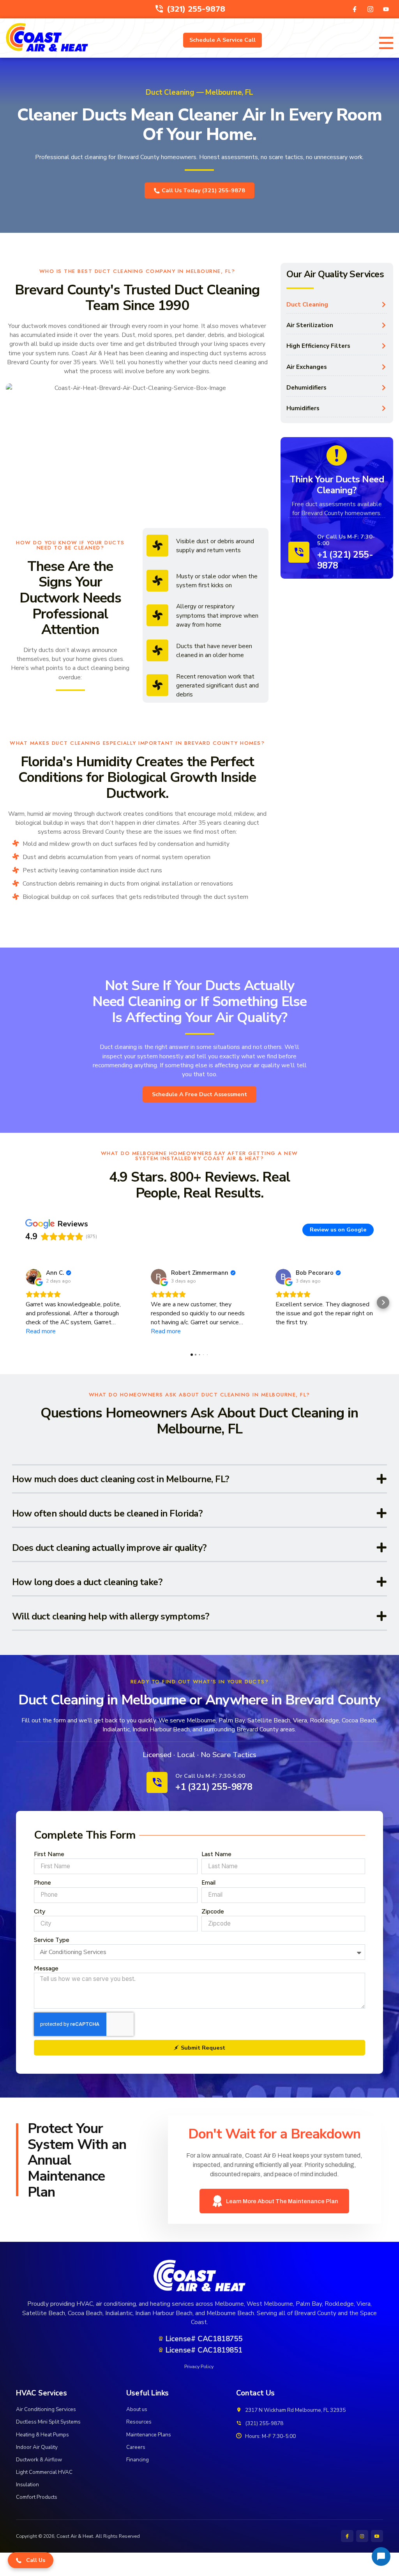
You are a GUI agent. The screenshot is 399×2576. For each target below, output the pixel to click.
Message (46, 1968)
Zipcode (213, 1911)
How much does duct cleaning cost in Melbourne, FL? (121, 1479)
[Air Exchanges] (384, 367)
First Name (49, 1854)
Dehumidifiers (306, 387)
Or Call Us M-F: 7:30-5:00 (346, 540)
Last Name (216, 1854)
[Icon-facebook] (355, 9)
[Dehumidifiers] (384, 388)
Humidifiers (303, 408)
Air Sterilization (310, 325)
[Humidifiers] (384, 408)
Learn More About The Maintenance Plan (282, 2201)
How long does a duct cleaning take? (87, 1582)
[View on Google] (34, 1277)
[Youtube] (386, 9)
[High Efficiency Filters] (384, 346)
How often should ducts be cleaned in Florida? (107, 1513)
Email (208, 1882)
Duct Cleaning (307, 304)
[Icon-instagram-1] (370, 9)
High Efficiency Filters (318, 346)
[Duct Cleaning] (384, 305)
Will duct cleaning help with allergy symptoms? (111, 1616)
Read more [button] (41, 1331)
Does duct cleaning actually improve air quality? (109, 1548)
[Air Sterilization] (384, 325)
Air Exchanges (307, 367)
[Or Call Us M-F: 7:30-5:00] (299, 552)
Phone (42, 1882)
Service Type (52, 1940)
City (40, 1911)
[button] (16, 1302)
